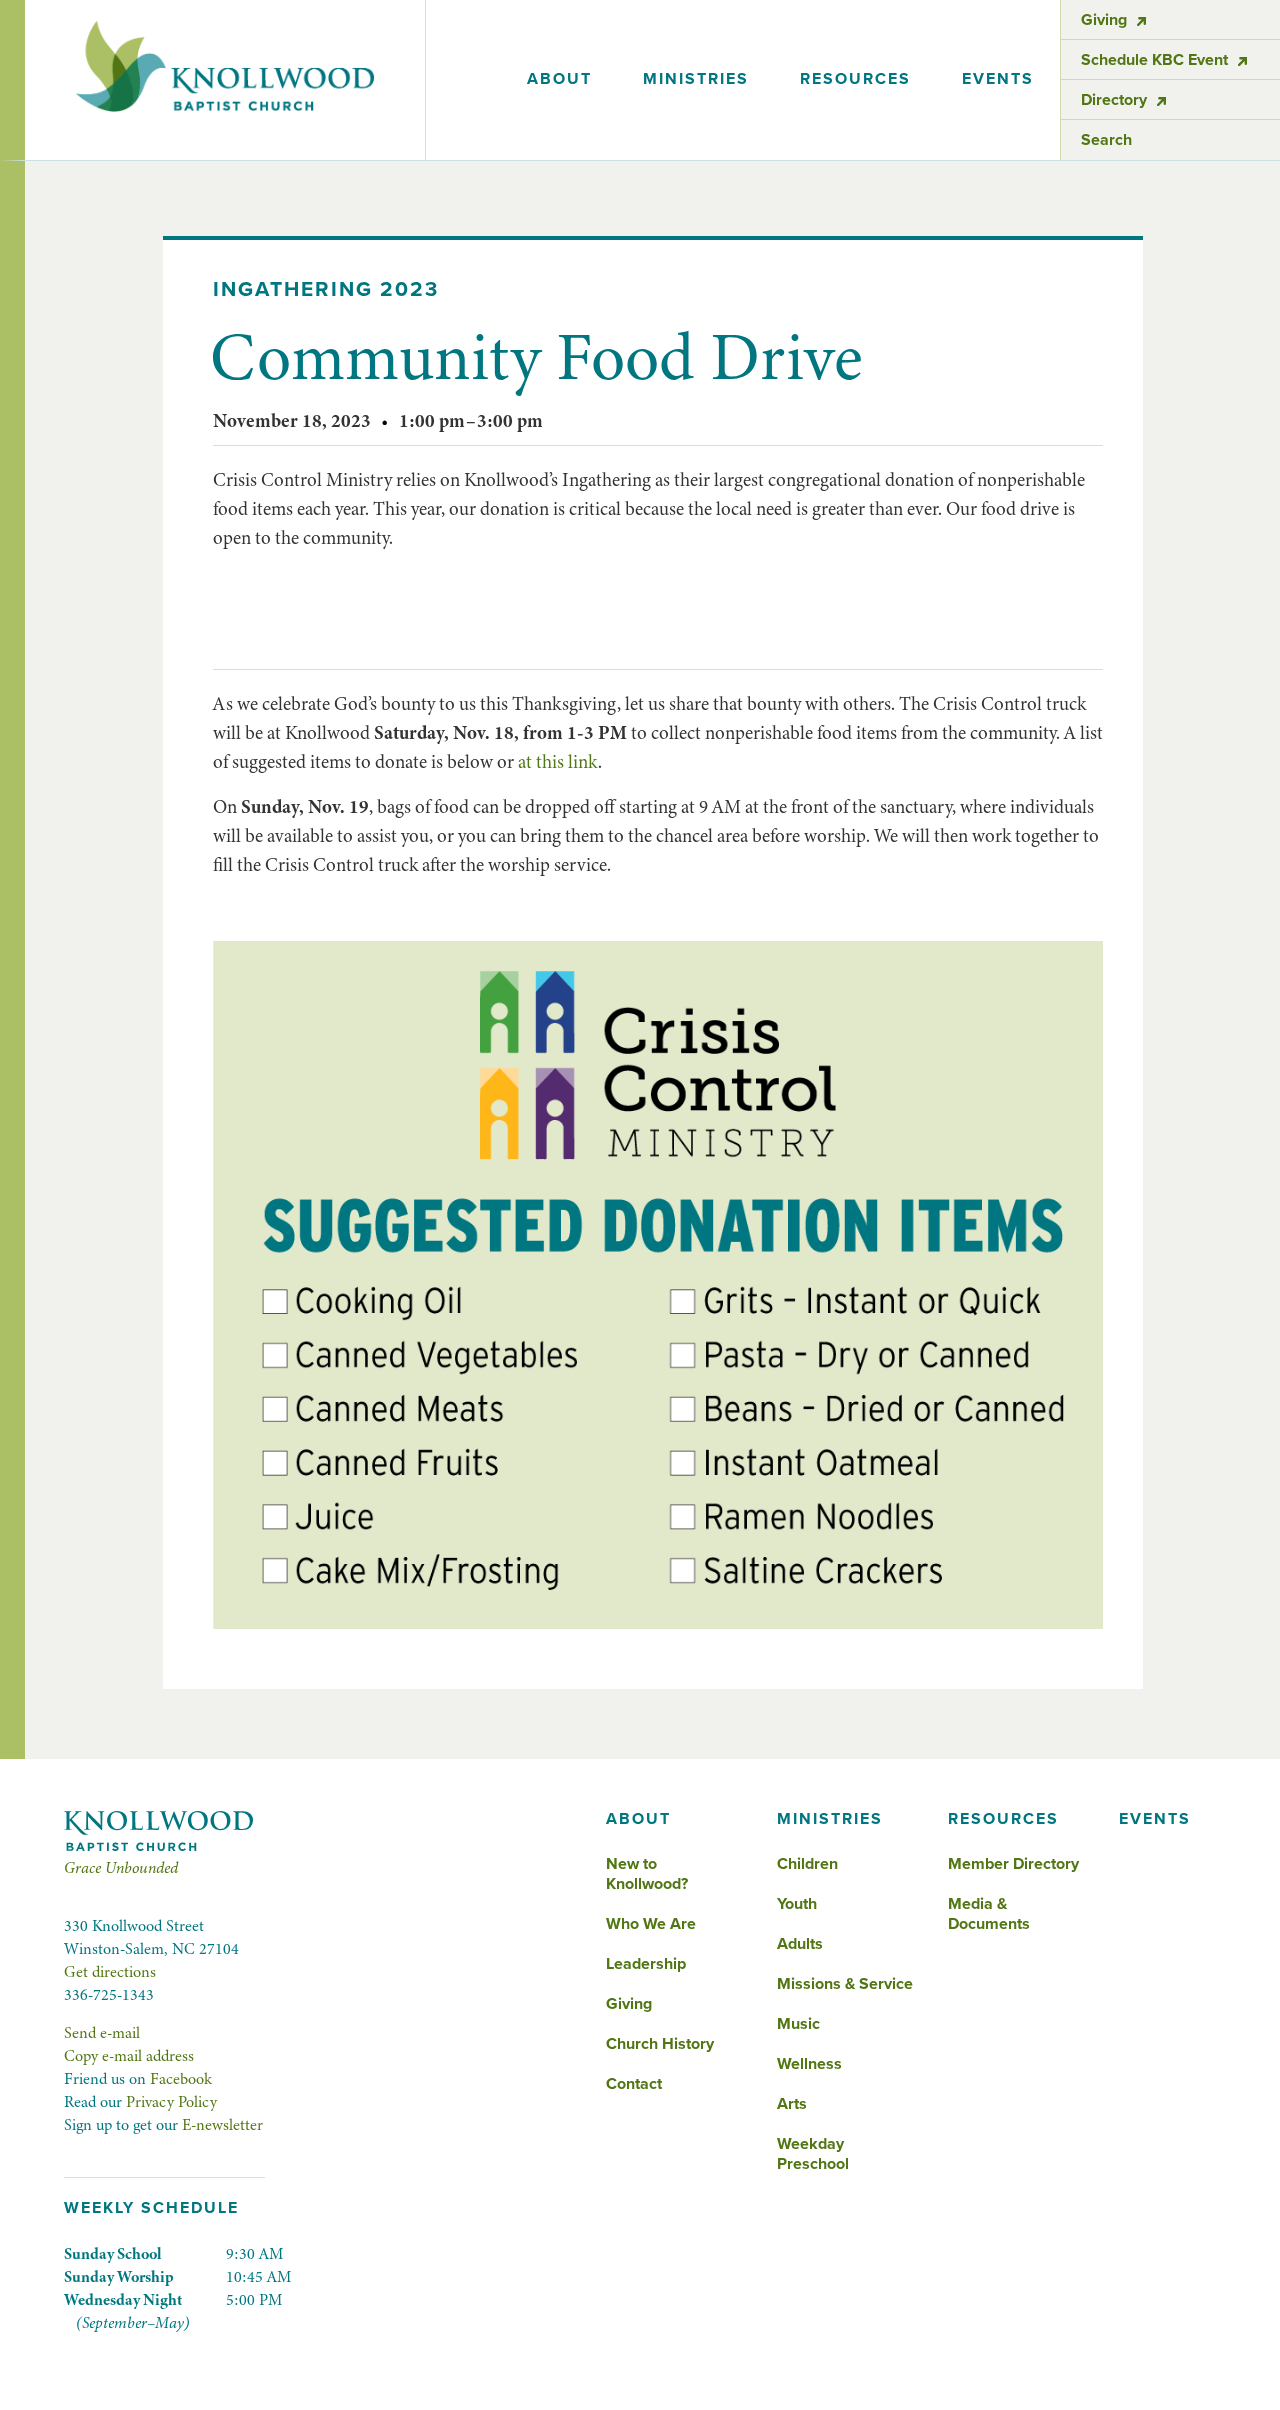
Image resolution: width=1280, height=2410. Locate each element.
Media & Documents (989, 1914)
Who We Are (651, 1924)
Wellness (809, 2064)
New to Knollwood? (647, 1874)
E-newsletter (222, 2125)
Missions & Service (845, 1984)
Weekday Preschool (813, 2154)
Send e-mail (102, 2033)
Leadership (646, 1964)
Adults (800, 1944)
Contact (634, 2084)
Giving (629, 2004)
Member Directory (1013, 1864)
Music (798, 2024)
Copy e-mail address (129, 2056)
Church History (660, 2044)
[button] (559, 80)
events (998, 79)
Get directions (110, 1972)
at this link (558, 762)
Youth (797, 1904)
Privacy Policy (171, 2102)
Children (807, 1864)
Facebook (181, 2079)
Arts (792, 2104)
